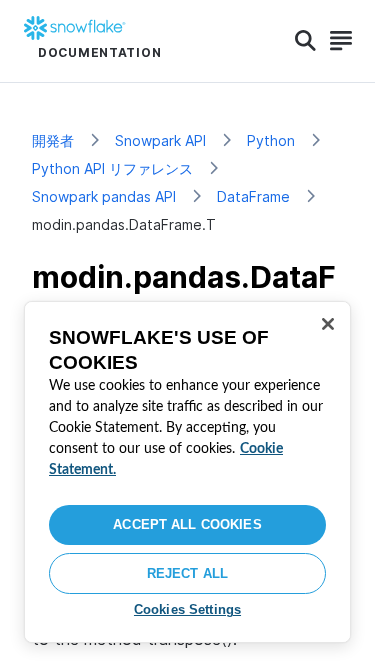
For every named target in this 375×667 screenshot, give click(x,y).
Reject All (187, 573)
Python (271, 140)
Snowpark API (160, 140)
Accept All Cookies (187, 524)
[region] (187, 472)
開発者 (53, 140)
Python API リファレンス (112, 168)
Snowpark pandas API (104, 196)
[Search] (305, 41)
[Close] (328, 324)
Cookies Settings (187, 609)
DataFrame (253, 196)
